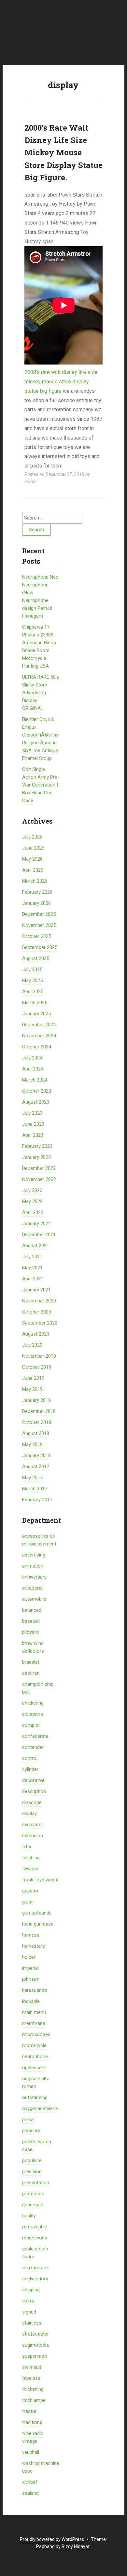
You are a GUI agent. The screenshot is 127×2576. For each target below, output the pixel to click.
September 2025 (40, 947)
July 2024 (32, 1058)
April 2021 (33, 1279)
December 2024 (39, 1025)
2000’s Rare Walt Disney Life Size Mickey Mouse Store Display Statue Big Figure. (63, 153)
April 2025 (33, 992)
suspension (35, 2356)
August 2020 (36, 1334)
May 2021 (32, 1268)
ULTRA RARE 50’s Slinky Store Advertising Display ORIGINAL (41, 693)
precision (32, 2172)
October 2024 (37, 1047)
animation (33, 1566)
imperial (30, 1968)
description (34, 1791)
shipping (31, 2290)
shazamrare (35, 2268)
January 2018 (36, 1455)
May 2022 (32, 1201)
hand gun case (38, 1924)
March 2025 (35, 1003)
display (29, 1813)
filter (27, 1847)
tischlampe (34, 2400)
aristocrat (33, 1588)
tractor (29, 2411)
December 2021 (39, 1235)
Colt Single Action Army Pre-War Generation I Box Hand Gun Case (41, 785)
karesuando (35, 1990)
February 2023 (37, 1146)
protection (33, 2194)
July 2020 (32, 1345)
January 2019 (36, 1400)
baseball (31, 1621)
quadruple (33, 2205)
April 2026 (33, 870)
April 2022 (33, 1212)
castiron (31, 1673)
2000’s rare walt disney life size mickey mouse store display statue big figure (61, 382)
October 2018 (37, 1422)
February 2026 (37, 892)
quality (29, 2216)
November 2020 (39, 1301)
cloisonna (33, 1714)
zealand (30, 2493)
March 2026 (35, 881)
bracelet (31, 1662)
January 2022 (36, 1224)
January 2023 (36, 1157)
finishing (31, 1858)
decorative (33, 1780)
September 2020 (40, 1323)
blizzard (30, 1632)
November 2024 (39, 1036)
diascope (32, 1802)
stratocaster (35, 2334)
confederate (35, 1736)
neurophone (35, 2057)
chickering (33, 1703)
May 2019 (32, 1389)
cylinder (30, 1769)
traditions (32, 2422)
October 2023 (37, 1091)
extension (33, 1836)
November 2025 (39, 925)
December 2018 (39, 1411)
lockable (31, 2001)
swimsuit (32, 2367)
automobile (34, 1599)
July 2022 (32, 1190)
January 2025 (36, 1014)
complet (31, 1725)
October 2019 (37, 1367)
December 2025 (39, 914)
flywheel (31, 1869)
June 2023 (33, 1124)
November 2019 (39, 1356)
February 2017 (37, 1500)
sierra (28, 2301)
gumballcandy (37, 1913)
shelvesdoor (35, 2279)
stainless (32, 2323)
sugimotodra (36, 2345)
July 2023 (32, 1113)
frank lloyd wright (40, 1880)
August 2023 (36, 1102)
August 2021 (36, 1246)
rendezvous (35, 2238)
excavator (33, 1825)
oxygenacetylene (40, 2108)
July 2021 (32, 1257)
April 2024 (33, 1069)
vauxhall (31, 2452)
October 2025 (37, 936)
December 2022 (39, 1168)
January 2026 (36, 903)
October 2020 (37, 1312)
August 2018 (36, 1433)
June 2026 (33, 848)
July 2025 (32, 969)
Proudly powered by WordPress (52, 2539)
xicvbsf (30, 2482)
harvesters (34, 1946)
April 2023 (33, 1135)
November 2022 (39, 1179)
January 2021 (36, 1290)
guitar (28, 1902)
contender (33, 1747)
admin (31, 481)
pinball (29, 2120)
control (30, 1758)
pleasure (31, 2131)
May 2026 (32, 859)
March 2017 (35, 1489)
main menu (34, 2012)
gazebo (30, 1891)
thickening (33, 2389)
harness (31, 1935)
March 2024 (35, 1080)
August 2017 (36, 1467)
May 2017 (32, 1478)
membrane (34, 2023)
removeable (35, 2227)
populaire (32, 2160)
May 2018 (32, 1444)
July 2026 (32, 837)
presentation (36, 2183)
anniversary (34, 1577)
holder (29, 1957)
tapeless (31, 2378)
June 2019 (33, 1378)
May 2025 (32, 980)
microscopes (36, 2034)
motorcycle (34, 2045)
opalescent (34, 2068)
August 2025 (36, 958)
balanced (32, 1610)
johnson (31, 1979)
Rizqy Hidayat (76, 2546)
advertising (34, 1555)
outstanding (35, 2097)
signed (29, 2312)
